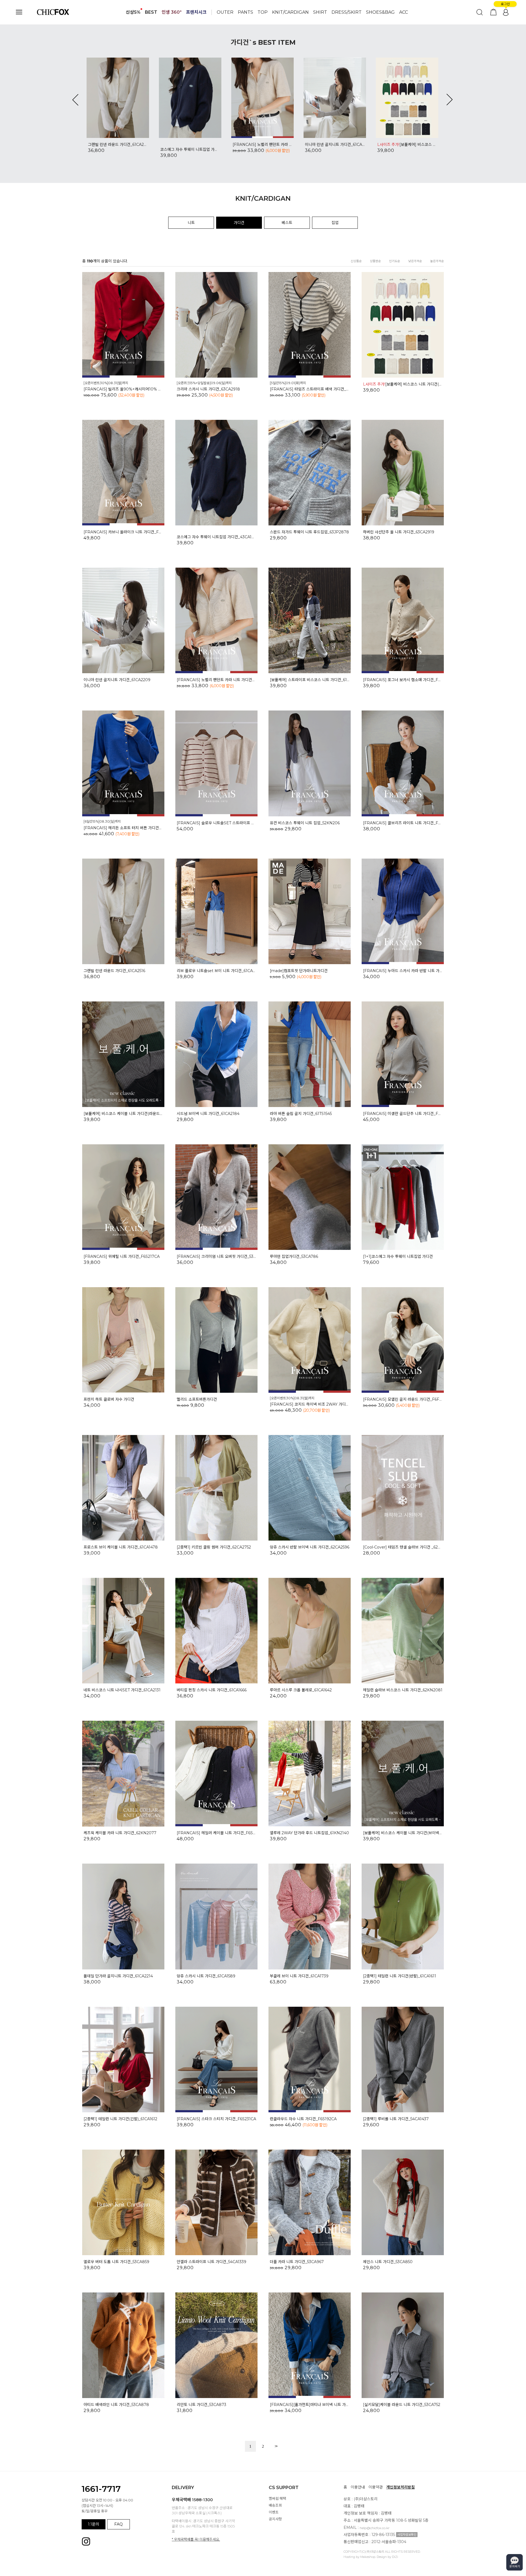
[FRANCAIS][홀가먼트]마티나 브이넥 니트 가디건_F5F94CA (310, 2405)
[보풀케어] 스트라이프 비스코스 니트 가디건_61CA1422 (310, 680)
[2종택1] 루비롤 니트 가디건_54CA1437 (396, 2119)
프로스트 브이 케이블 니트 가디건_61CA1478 (121, 1547)
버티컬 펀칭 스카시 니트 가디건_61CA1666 (212, 1690)
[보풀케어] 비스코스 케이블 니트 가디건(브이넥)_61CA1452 (403, 1833)
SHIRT (320, 12)
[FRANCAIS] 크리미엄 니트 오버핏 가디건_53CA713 (216, 1256)
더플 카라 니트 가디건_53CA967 (297, 2262)
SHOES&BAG (380, 12)
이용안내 (358, 2487)
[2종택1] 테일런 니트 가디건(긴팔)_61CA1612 (120, 2119)
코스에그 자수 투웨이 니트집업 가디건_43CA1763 (216, 537)
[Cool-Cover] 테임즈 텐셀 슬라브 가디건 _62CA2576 (403, 1547)
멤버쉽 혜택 (277, 2498)
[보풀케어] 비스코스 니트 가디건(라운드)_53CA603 (190, 145)
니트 (191, 223)
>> (276, 2446)
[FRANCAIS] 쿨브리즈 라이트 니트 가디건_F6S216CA (403, 823)
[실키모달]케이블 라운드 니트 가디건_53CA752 (402, 2405)
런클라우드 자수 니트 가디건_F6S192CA (303, 2119)
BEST (151, 12)
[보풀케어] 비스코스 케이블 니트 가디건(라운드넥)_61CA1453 (123, 1114)
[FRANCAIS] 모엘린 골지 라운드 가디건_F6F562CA (403, 1399)
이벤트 (274, 2512)
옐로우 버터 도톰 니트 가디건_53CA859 (116, 2262)
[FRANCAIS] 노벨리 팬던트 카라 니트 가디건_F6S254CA (216, 680)
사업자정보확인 (407, 2535)
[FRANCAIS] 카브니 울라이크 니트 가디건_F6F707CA (262, 145)
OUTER (225, 12)
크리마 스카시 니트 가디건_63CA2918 (208, 389)
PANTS (245, 12)
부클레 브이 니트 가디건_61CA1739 (299, 1976)
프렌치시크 (196, 12)
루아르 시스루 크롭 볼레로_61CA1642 (301, 1690)
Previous (75, 100)
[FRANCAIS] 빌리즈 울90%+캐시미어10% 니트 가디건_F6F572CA (123, 389)
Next (450, 100)
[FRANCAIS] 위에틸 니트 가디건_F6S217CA (122, 1256)
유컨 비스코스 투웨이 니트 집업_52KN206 (305, 823)
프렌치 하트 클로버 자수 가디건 (109, 1399)
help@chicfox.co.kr (375, 2528)
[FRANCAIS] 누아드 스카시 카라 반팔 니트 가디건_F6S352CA (403, 971)
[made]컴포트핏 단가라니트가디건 (299, 971)
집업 (335, 223)
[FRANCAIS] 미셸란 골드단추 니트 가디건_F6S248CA (403, 1114)
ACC (404, 12)
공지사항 (275, 2519)
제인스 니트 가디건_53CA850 (388, 2262)
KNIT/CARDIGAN (290, 12)
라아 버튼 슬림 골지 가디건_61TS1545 (301, 1114)
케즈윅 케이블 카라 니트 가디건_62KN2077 (120, 1833)
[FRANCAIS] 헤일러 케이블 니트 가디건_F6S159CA (216, 1833)
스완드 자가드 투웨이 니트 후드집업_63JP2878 (335, 145)
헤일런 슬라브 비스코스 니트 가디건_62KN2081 (403, 1690)
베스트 (287, 223)
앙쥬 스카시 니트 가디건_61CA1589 (206, 1976)
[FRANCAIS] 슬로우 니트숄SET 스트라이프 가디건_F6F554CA (216, 823)
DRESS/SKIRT (347, 12)
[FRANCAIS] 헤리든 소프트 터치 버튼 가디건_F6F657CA (407, 149)
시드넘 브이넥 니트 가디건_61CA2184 (208, 1114)
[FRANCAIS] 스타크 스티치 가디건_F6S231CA (216, 2119)
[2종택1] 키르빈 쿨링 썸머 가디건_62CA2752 (214, 1547)
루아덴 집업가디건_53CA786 (294, 1256)
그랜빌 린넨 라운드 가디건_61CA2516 (114, 971)
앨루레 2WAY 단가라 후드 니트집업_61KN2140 (309, 1833)
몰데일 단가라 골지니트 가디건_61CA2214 (118, 1976)
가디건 (239, 223)
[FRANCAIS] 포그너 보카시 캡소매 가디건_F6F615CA (403, 680)
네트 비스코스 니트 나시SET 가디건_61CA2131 (122, 1690)
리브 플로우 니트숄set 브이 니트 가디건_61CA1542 (216, 971)
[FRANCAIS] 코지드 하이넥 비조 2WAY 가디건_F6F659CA (310, 1404)
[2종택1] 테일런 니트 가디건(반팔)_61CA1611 (400, 1976)
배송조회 (275, 2505)
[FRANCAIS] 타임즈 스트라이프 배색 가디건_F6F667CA (310, 389)
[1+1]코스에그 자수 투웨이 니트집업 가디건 (398, 1256)
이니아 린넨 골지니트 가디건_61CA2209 (118, 145)
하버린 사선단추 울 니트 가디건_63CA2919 (399, 532)
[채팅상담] (514, 2562)
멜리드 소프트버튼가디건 (197, 1399)
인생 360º (172, 12)
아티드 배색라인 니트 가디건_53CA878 (116, 2405)
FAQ (118, 2524)
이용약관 (376, 2487)
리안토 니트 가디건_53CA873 (201, 2405)
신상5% (133, 12)
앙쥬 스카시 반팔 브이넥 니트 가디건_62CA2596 (310, 1547)
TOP (263, 12)
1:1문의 (94, 2524)
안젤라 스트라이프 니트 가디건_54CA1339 (211, 2262)
